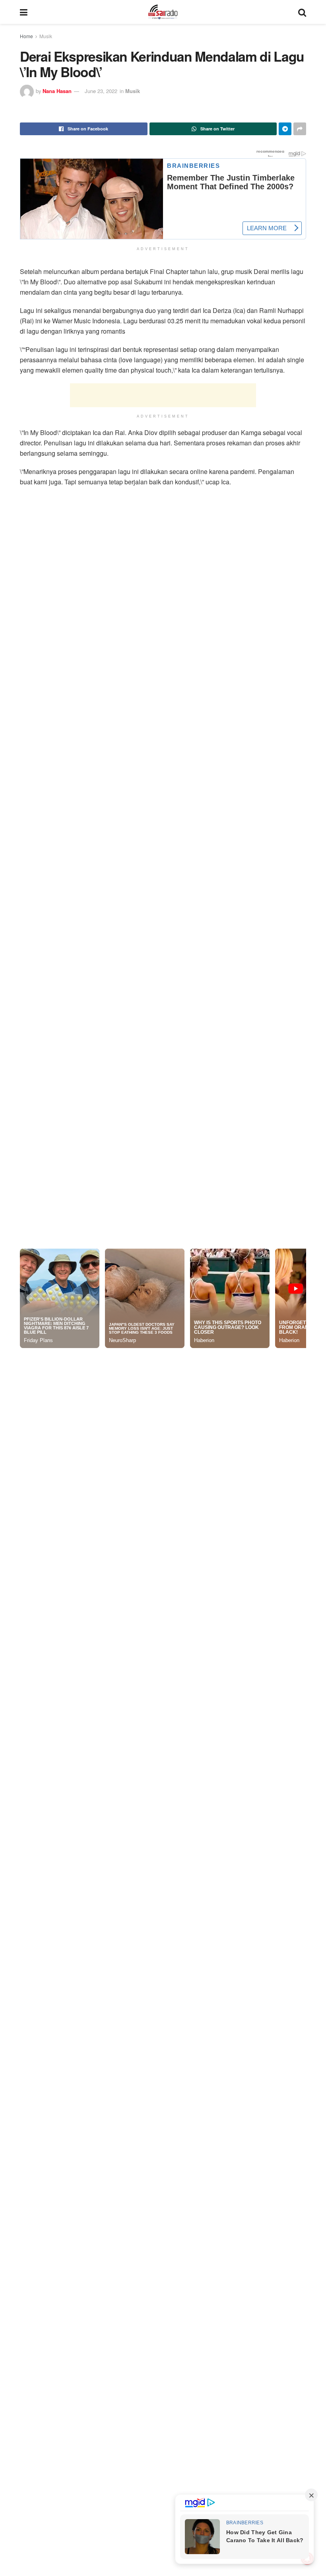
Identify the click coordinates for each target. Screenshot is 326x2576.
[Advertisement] (163, 392)
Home (26, 36)
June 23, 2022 (101, 91)
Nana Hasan (57, 91)
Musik (46, 36)
